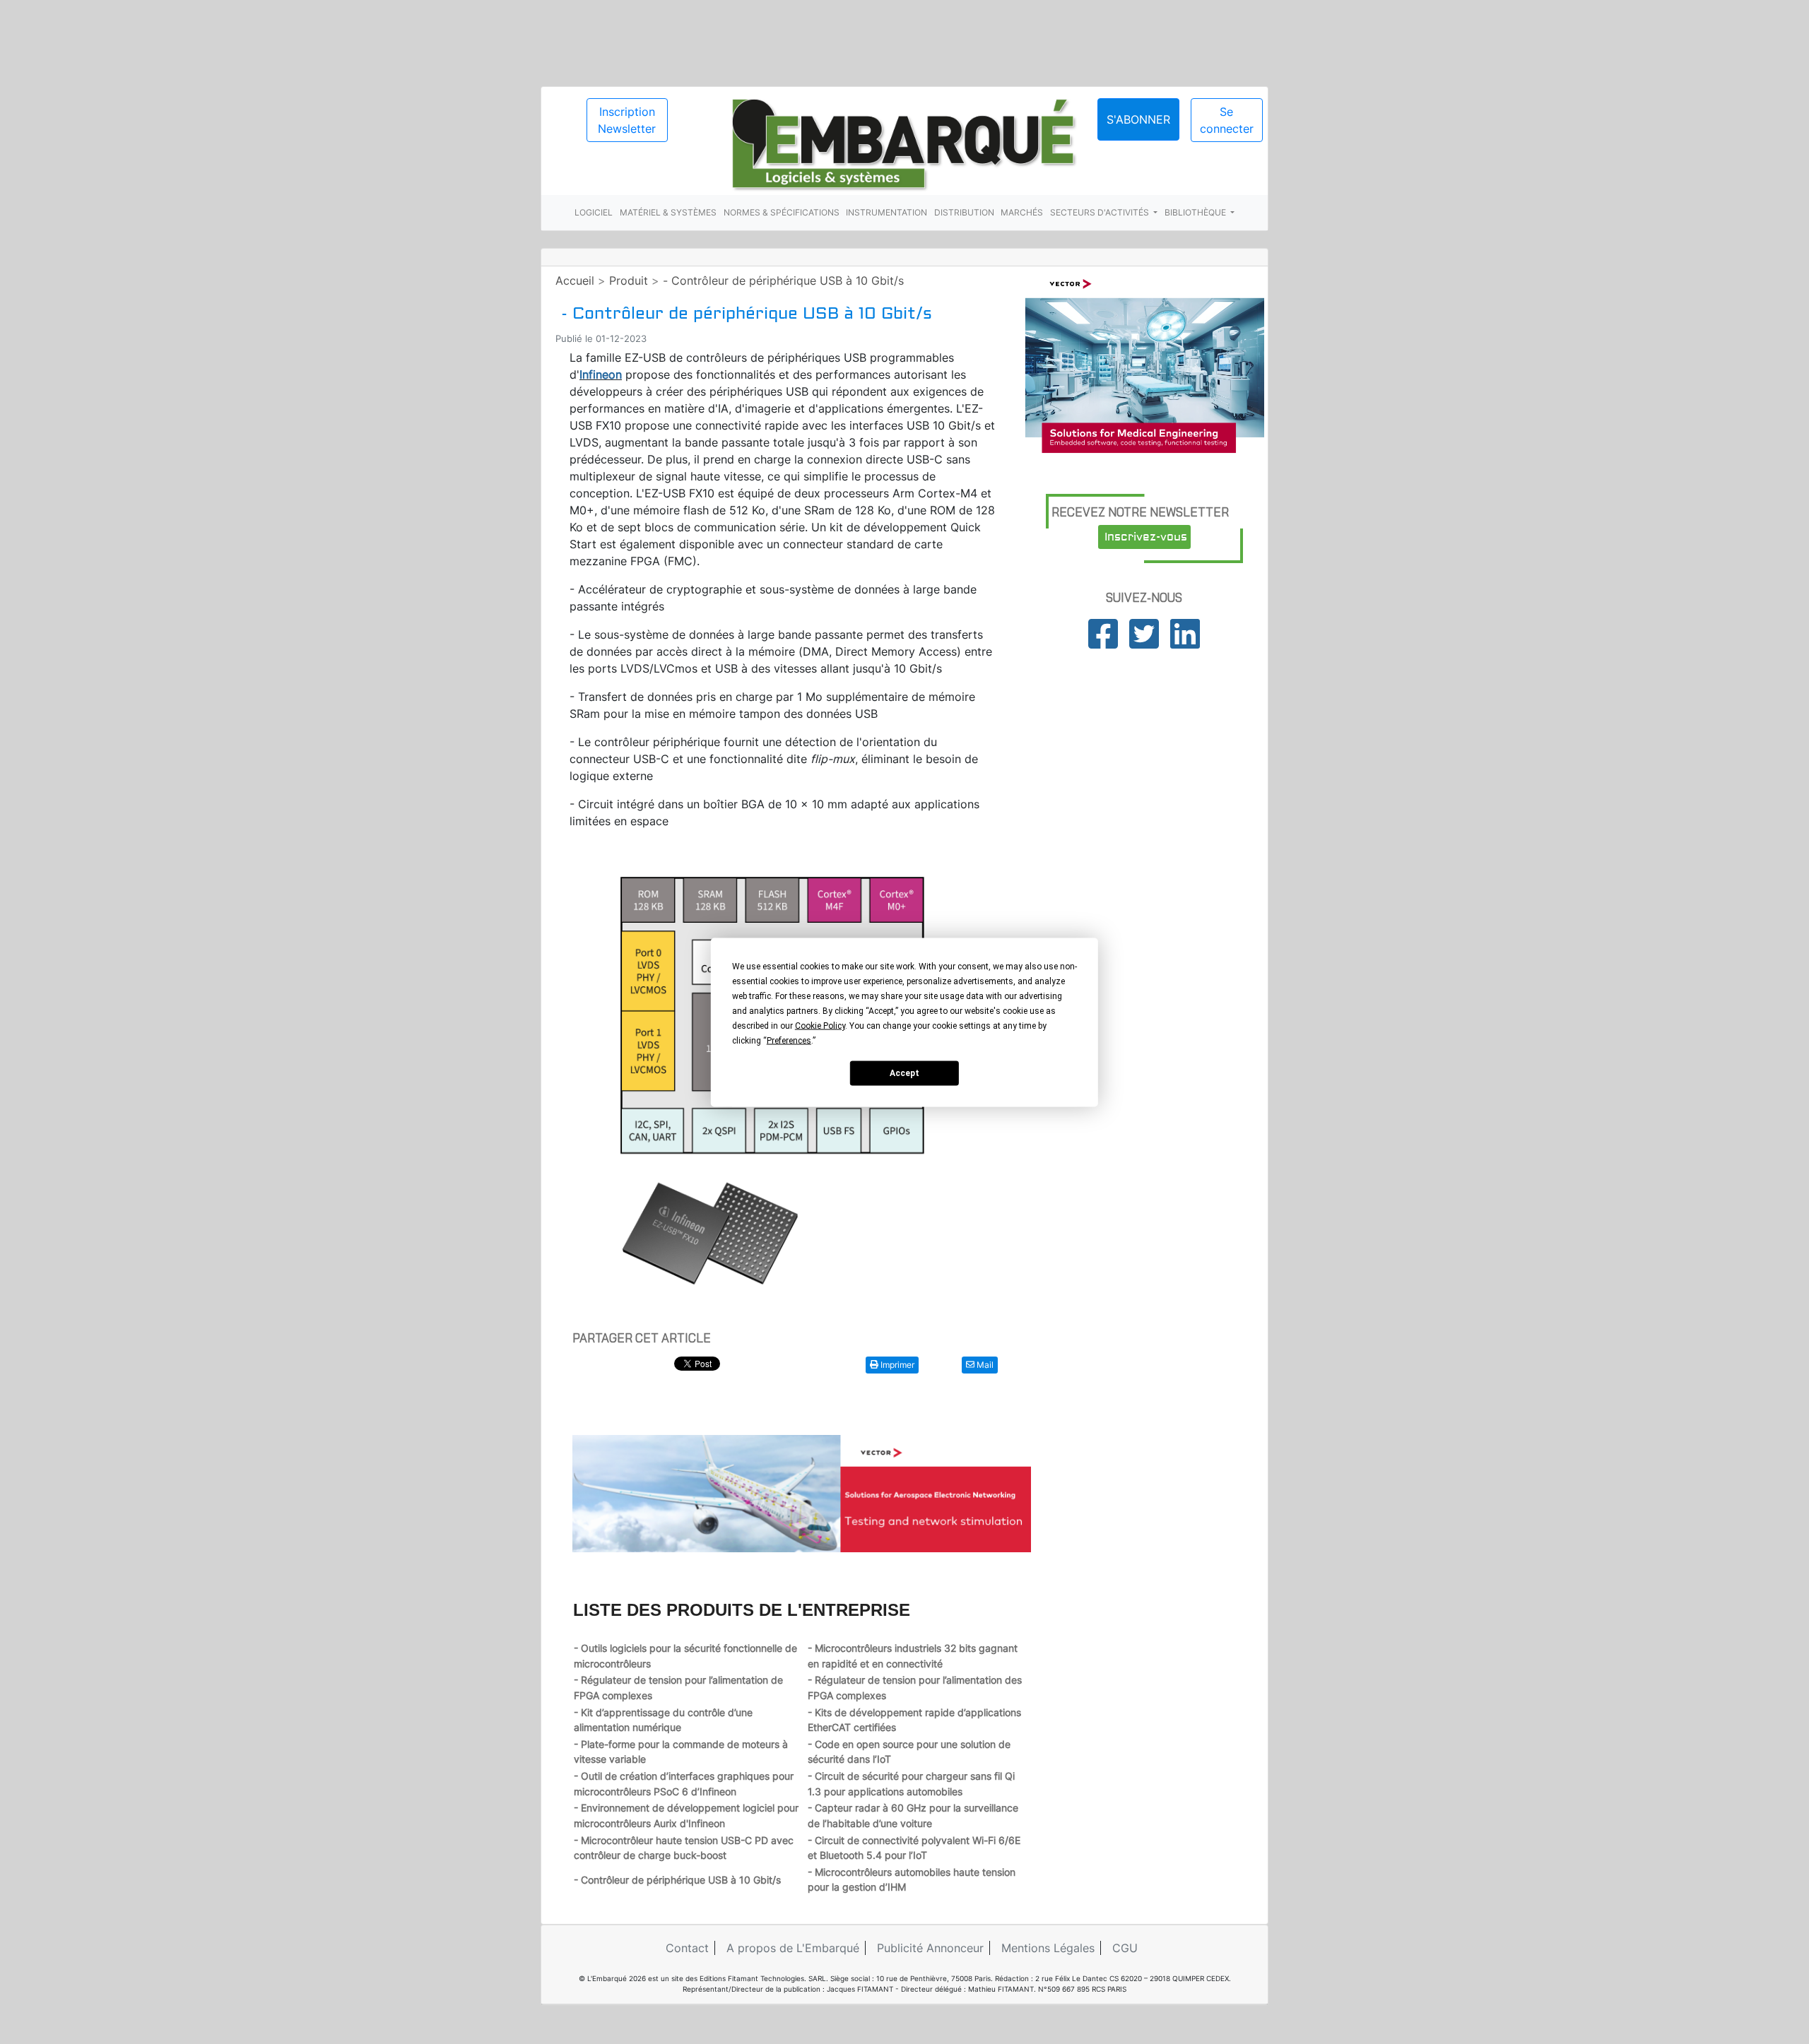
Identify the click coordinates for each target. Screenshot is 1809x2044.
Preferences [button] (789, 1040)
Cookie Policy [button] (820, 1025)
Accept (904, 1073)
